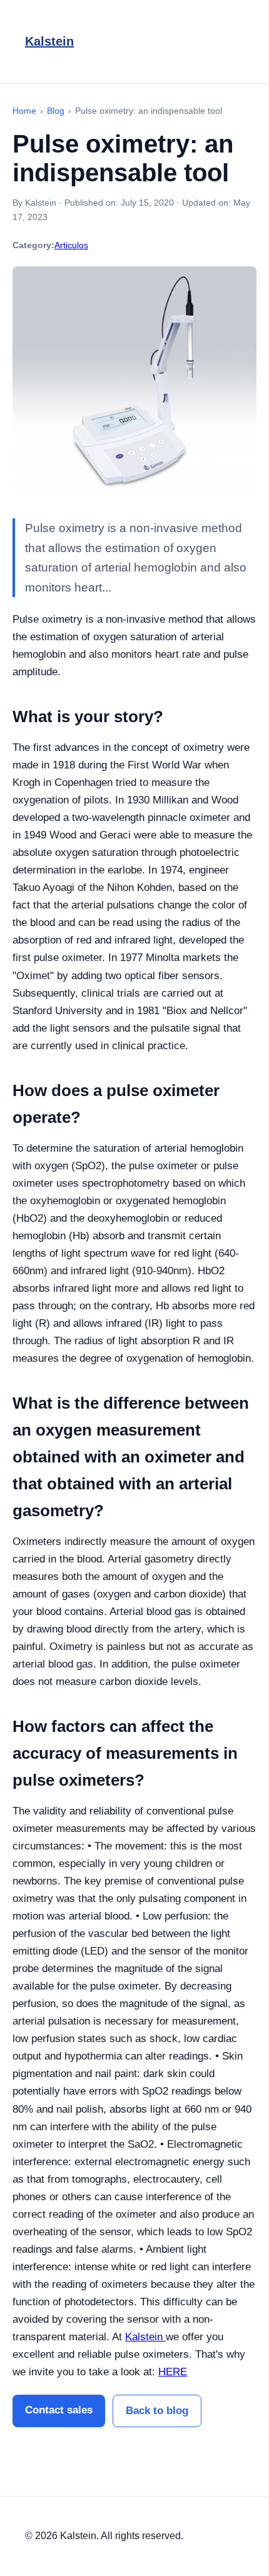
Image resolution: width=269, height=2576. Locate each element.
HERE (173, 2372)
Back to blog (157, 2411)
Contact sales (59, 2410)
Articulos (71, 245)
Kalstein (49, 41)
